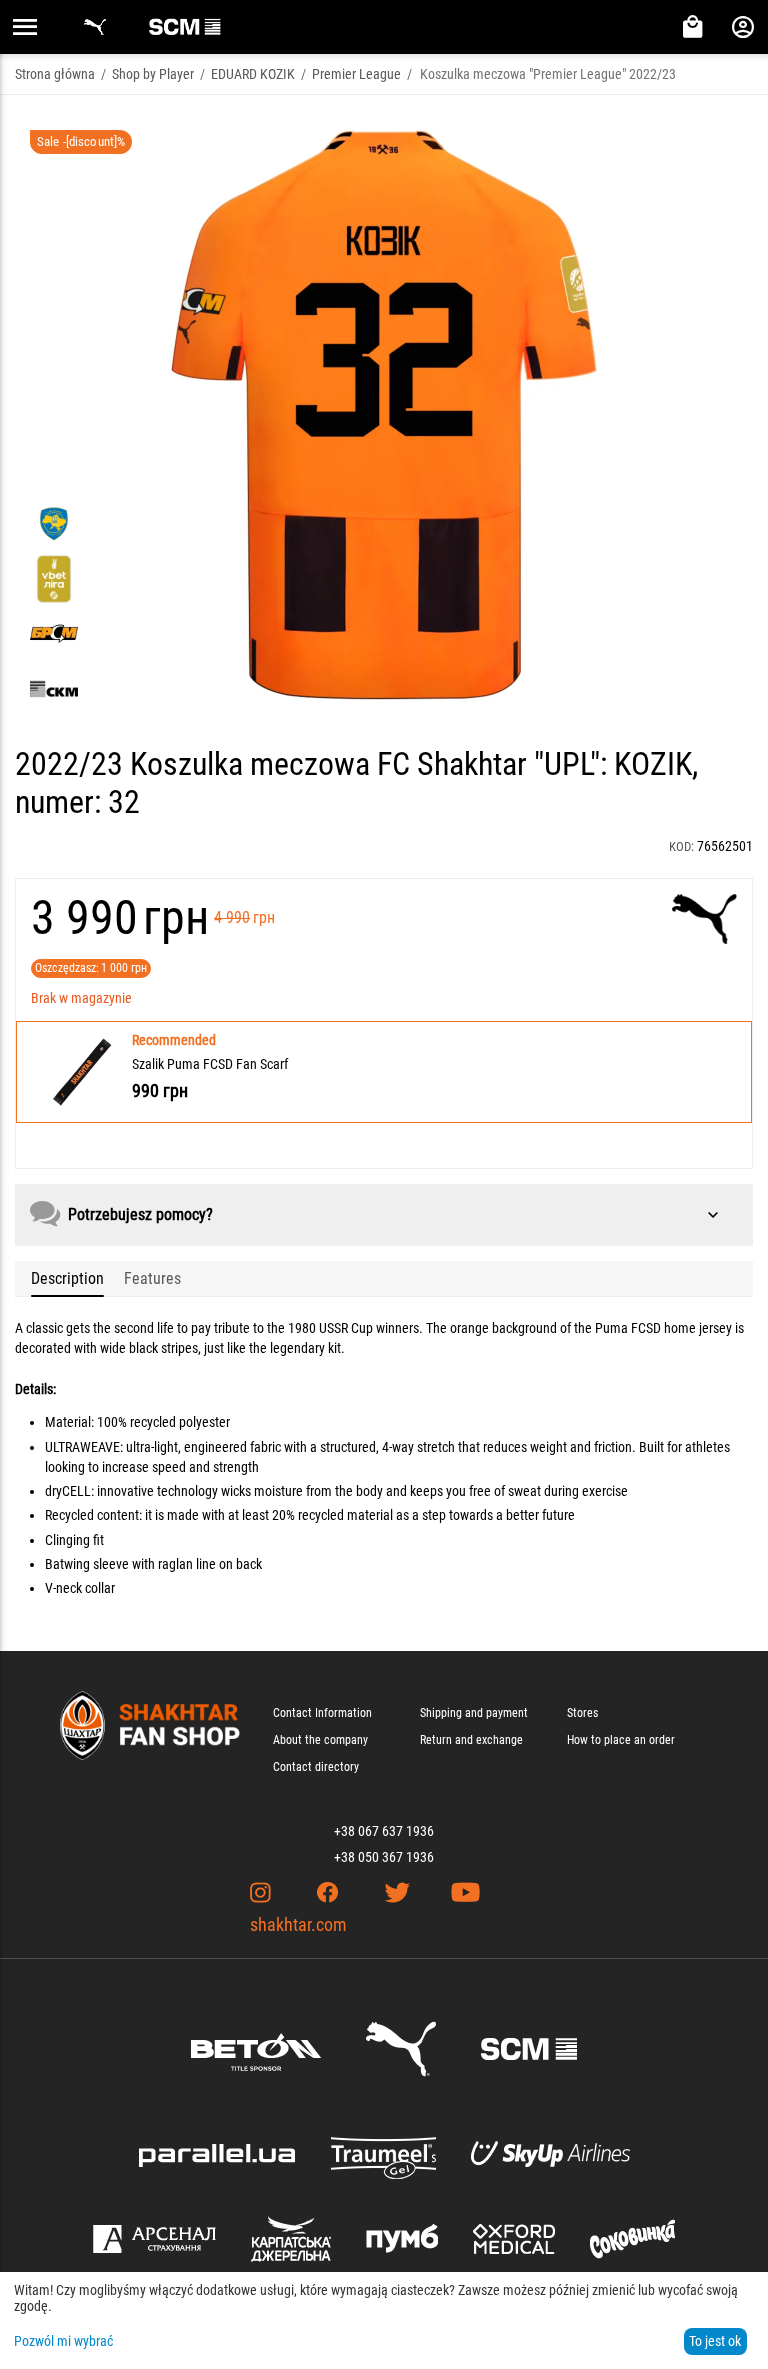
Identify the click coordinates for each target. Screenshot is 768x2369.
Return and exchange (471, 1740)
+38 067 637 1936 (384, 1831)
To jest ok (715, 2341)
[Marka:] (704, 919)
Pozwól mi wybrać (63, 2341)
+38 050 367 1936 (384, 1857)
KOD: (681, 846)
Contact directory (316, 1767)
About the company (320, 1740)
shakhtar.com (298, 1924)
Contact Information (322, 1713)
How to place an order (621, 1740)
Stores (582, 1713)
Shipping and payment (474, 1713)
